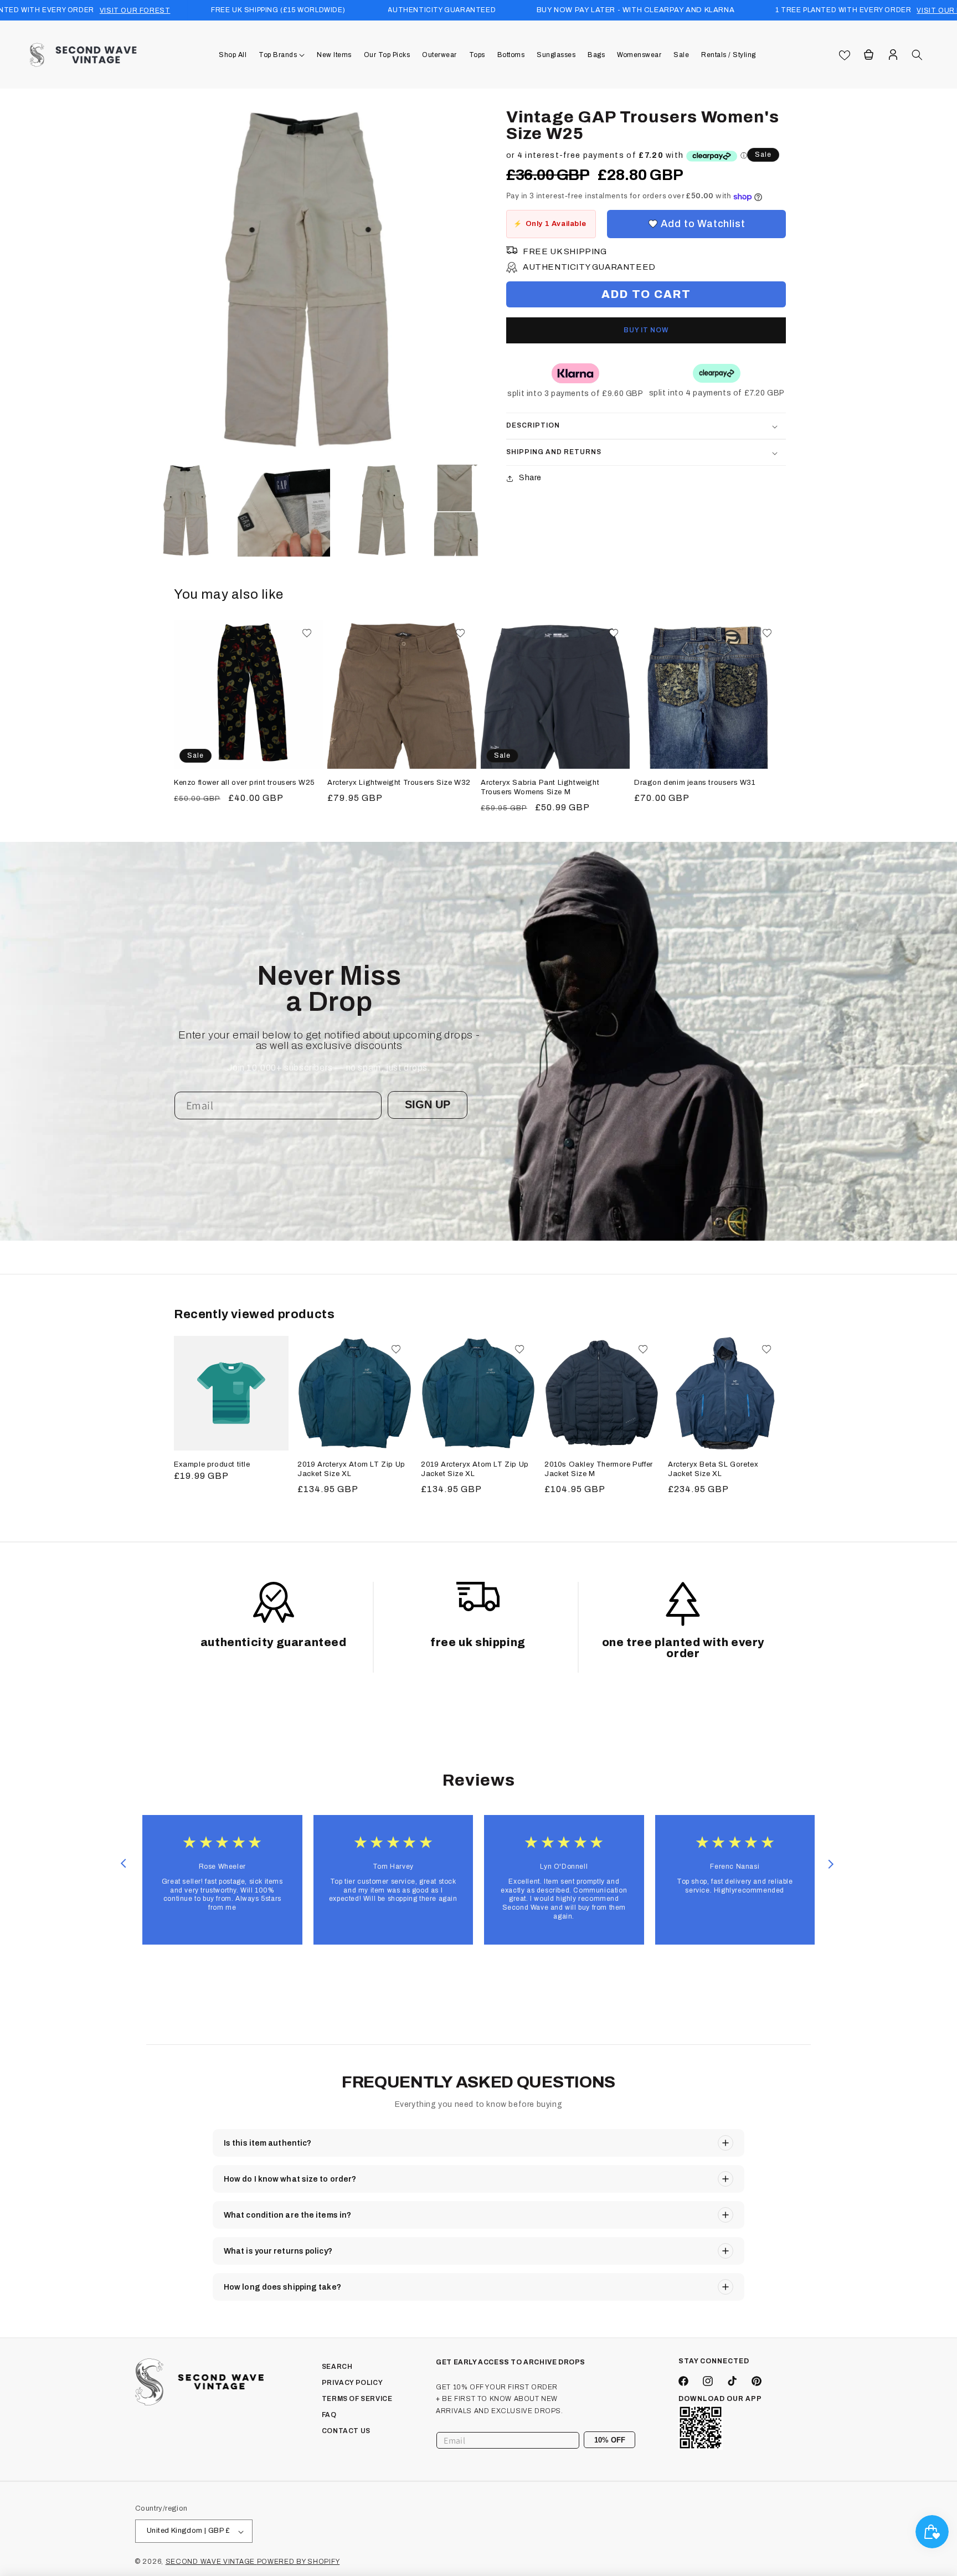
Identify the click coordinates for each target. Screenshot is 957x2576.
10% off (610, 2439)
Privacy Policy (352, 2383)
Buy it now (646, 331)
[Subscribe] (622, 2440)
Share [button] (530, 478)
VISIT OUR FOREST (135, 11)
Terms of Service (357, 2399)
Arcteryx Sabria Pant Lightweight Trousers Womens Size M (540, 787)
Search (337, 2367)
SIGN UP (428, 1104)
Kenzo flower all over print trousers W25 (245, 783)
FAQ (329, 2414)
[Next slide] (831, 1864)
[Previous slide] (123, 1864)
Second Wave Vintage (211, 2562)
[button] (282, 55)
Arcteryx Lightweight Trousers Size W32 (399, 783)
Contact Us (346, 2430)
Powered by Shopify (299, 2562)
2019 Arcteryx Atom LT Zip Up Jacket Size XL (351, 1469)
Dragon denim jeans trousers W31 (695, 783)
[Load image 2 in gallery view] (284, 510)
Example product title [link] (212, 1464)
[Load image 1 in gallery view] (186, 510)
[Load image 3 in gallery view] (382, 510)
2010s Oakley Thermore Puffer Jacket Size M (599, 1469)
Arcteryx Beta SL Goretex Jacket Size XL (713, 1469)
